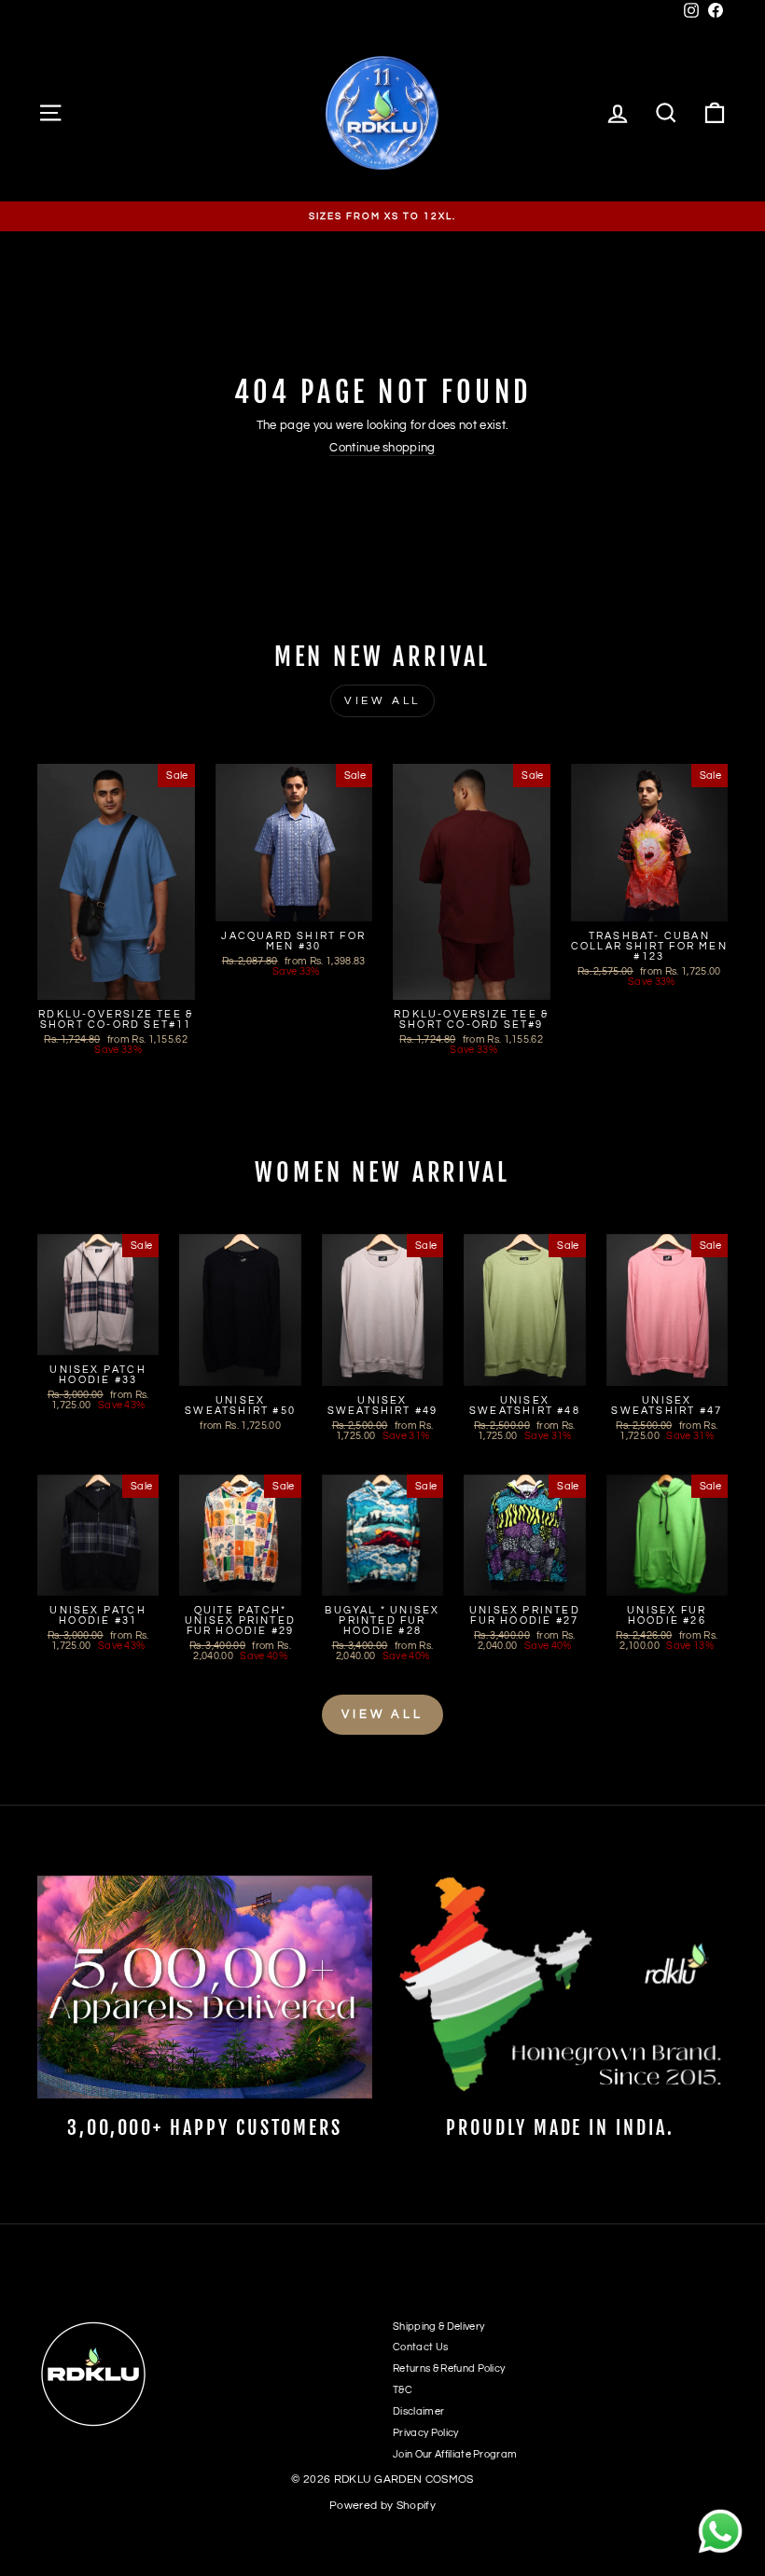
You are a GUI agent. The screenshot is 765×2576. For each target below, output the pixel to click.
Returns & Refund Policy (449, 2368)
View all (382, 701)
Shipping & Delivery (438, 2327)
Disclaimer (418, 2411)
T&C (403, 2390)
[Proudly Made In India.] (560, 1987)
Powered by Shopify (382, 2506)
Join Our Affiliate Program (455, 2454)
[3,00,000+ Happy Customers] (205, 1987)
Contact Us (420, 2347)
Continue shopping (382, 448)
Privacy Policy (426, 2433)
